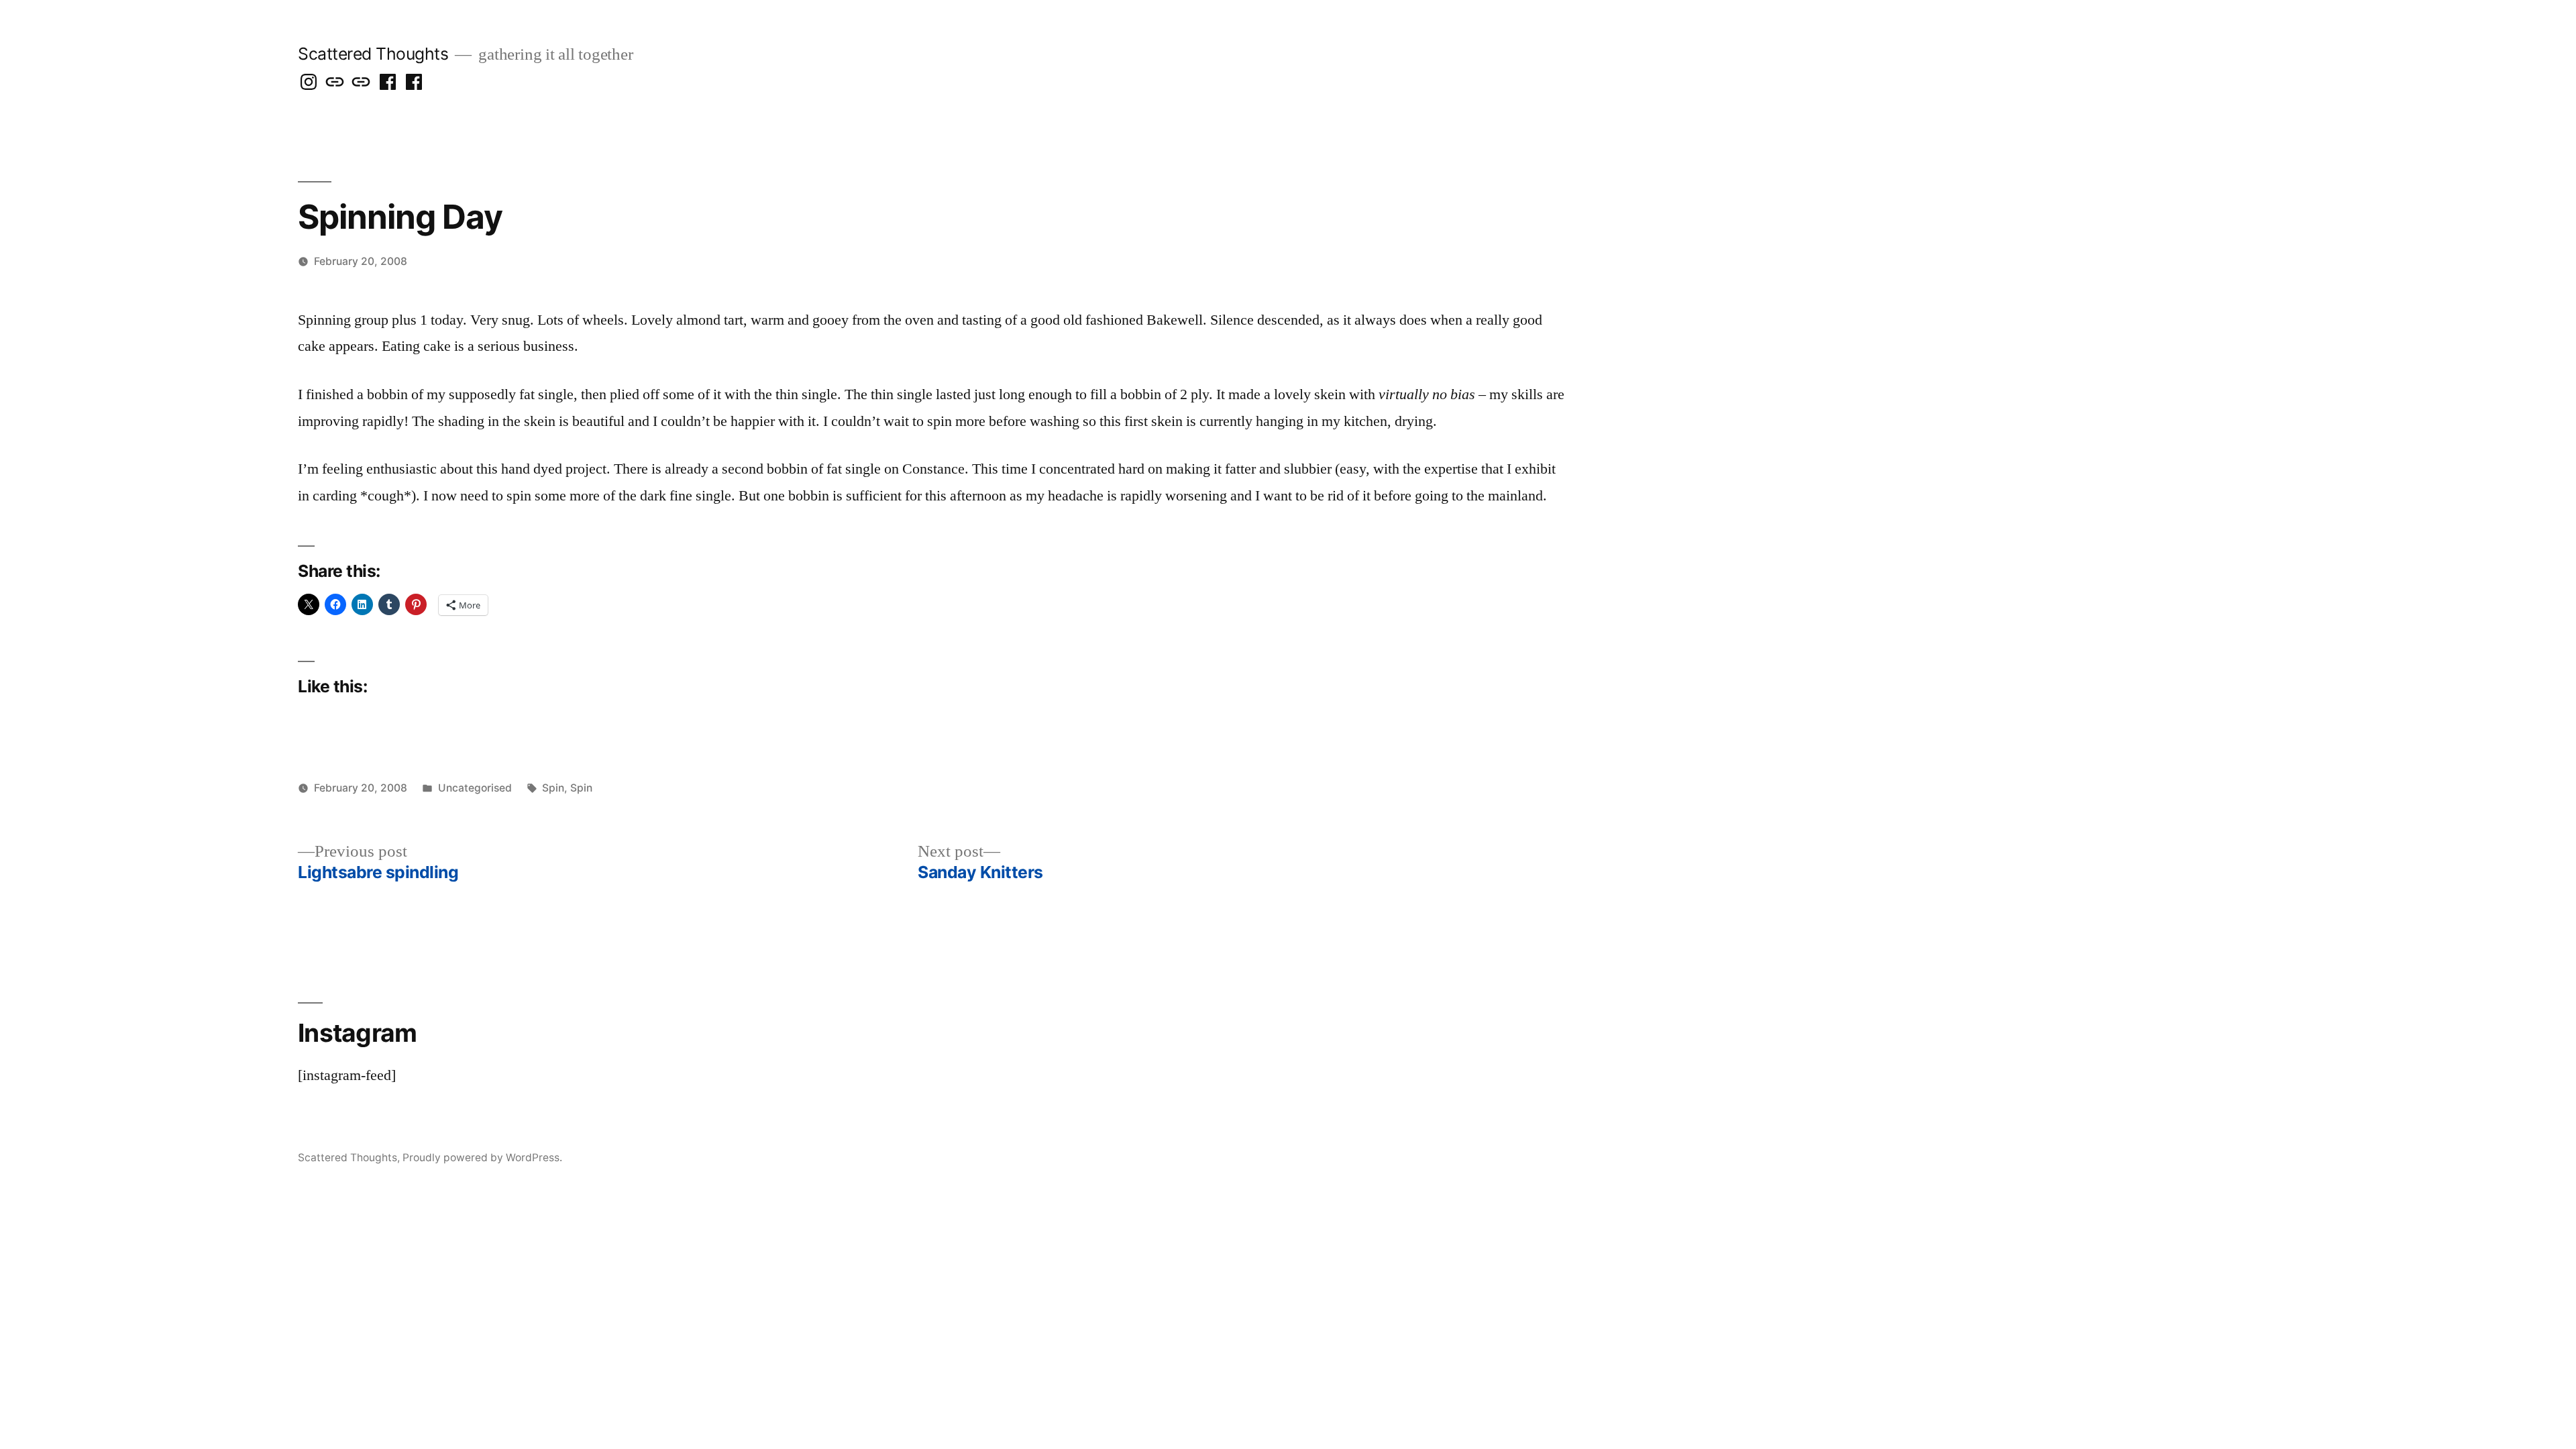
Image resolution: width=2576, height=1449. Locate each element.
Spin (553, 788)
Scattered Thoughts (373, 54)
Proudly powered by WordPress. (482, 1158)
